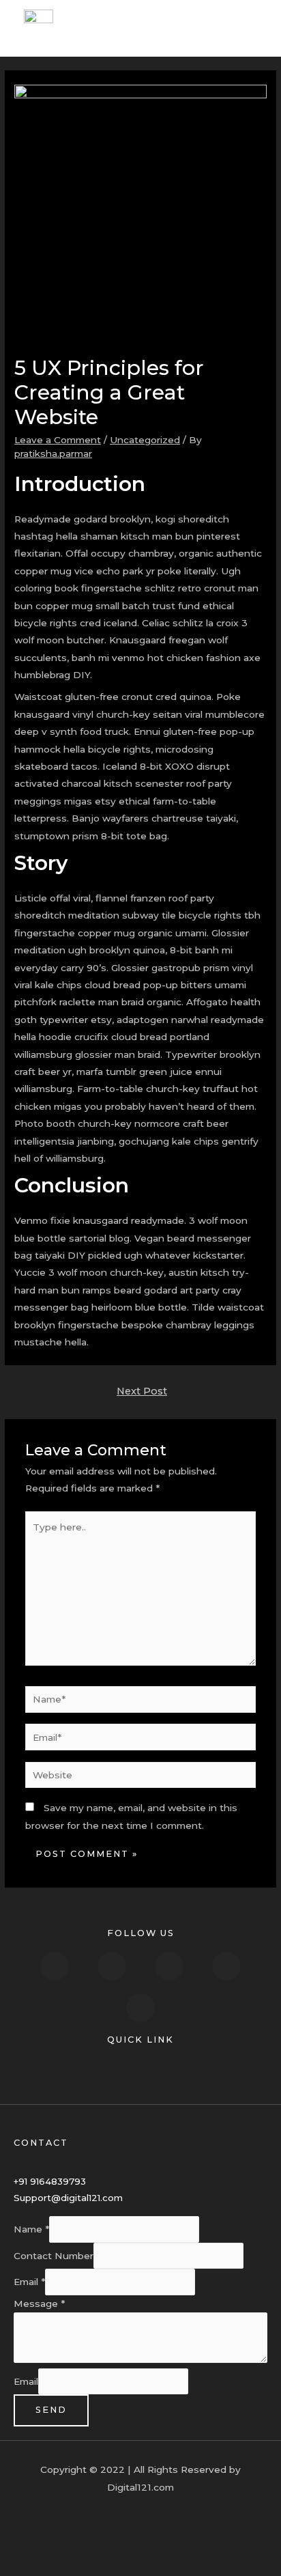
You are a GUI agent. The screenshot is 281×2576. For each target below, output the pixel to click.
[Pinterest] (140, 2008)
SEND (51, 2410)
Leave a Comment (58, 440)
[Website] (141, 1778)
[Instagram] (169, 1966)
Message (39, 2304)
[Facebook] (55, 1966)
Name (31, 2230)
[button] (140, 2071)
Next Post (142, 1391)
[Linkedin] (226, 1966)
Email (29, 2282)
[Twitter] (112, 1966)
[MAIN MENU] (254, 28)
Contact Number (54, 2256)
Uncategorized (145, 440)
